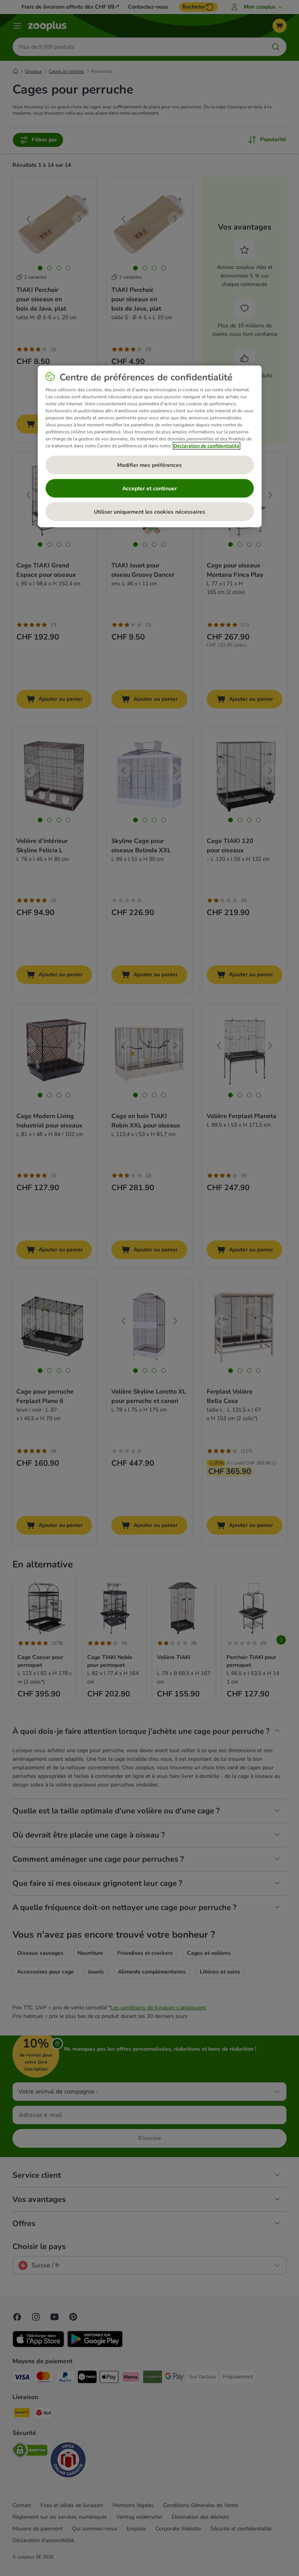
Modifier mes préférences (149, 465)
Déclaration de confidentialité (207, 446)
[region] (150, 446)
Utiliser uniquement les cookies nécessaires (149, 512)
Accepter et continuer (149, 489)
